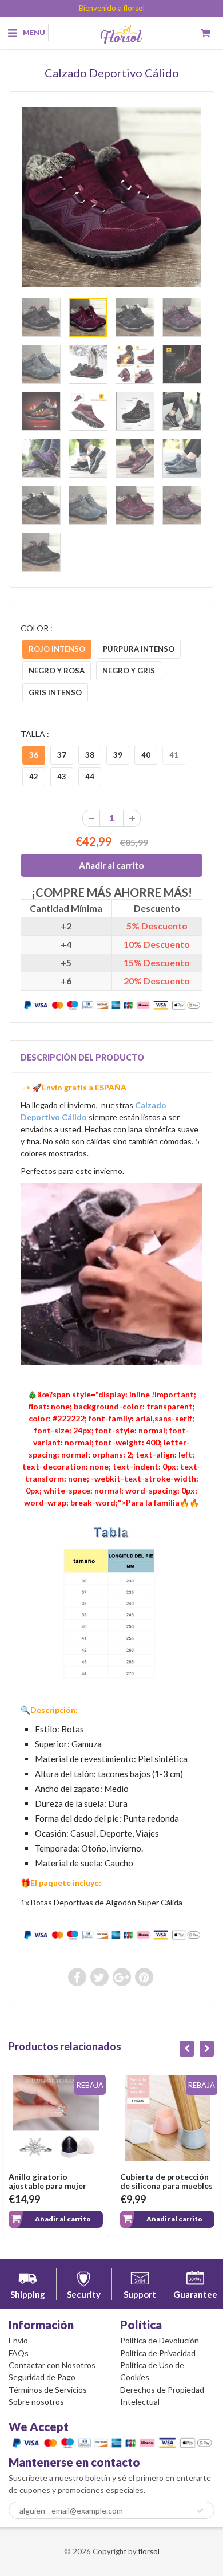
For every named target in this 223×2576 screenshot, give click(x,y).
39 (118, 755)
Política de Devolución (160, 2340)
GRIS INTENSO (55, 692)
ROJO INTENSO (57, 649)
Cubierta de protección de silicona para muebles (166, 2181)
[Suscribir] (200, 2511)
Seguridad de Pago (42, 2377)
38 (90, 755)
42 (34, 777)
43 (62, 777)
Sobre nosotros (36, 2402)
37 (62, 755)
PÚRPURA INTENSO (139, 649)
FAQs (19, 2353)
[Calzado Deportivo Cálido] (111, 197)
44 (90, 777)
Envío (18, 2340)
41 (174, 755)
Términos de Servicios (48, 2390)
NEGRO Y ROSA (57, 671)
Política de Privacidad (158, 2353)
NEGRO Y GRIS (129, 671)
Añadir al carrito (63, 2219)
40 (146, 755)
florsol (149, 2551)
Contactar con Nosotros (52, 2365)
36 (34, 755)
